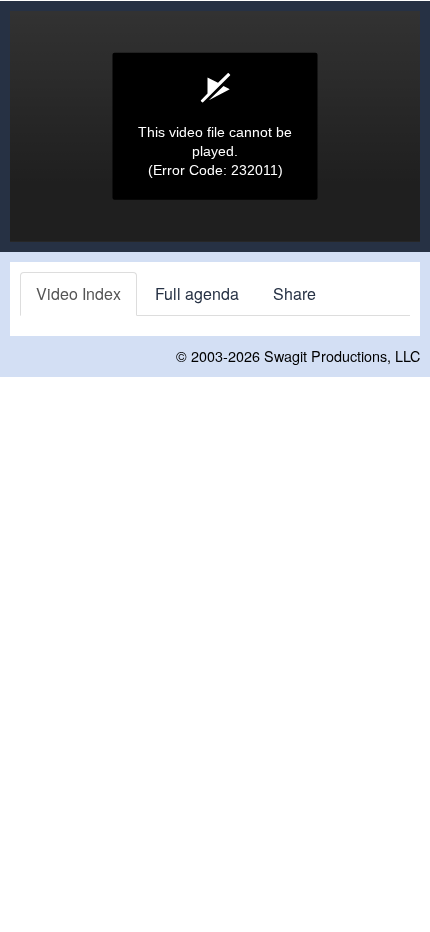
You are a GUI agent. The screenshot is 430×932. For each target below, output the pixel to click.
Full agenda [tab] (197, 293)
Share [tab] (294, 293)
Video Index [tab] (78, 293)
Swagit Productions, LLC (342, 355)
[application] (215, 126)
